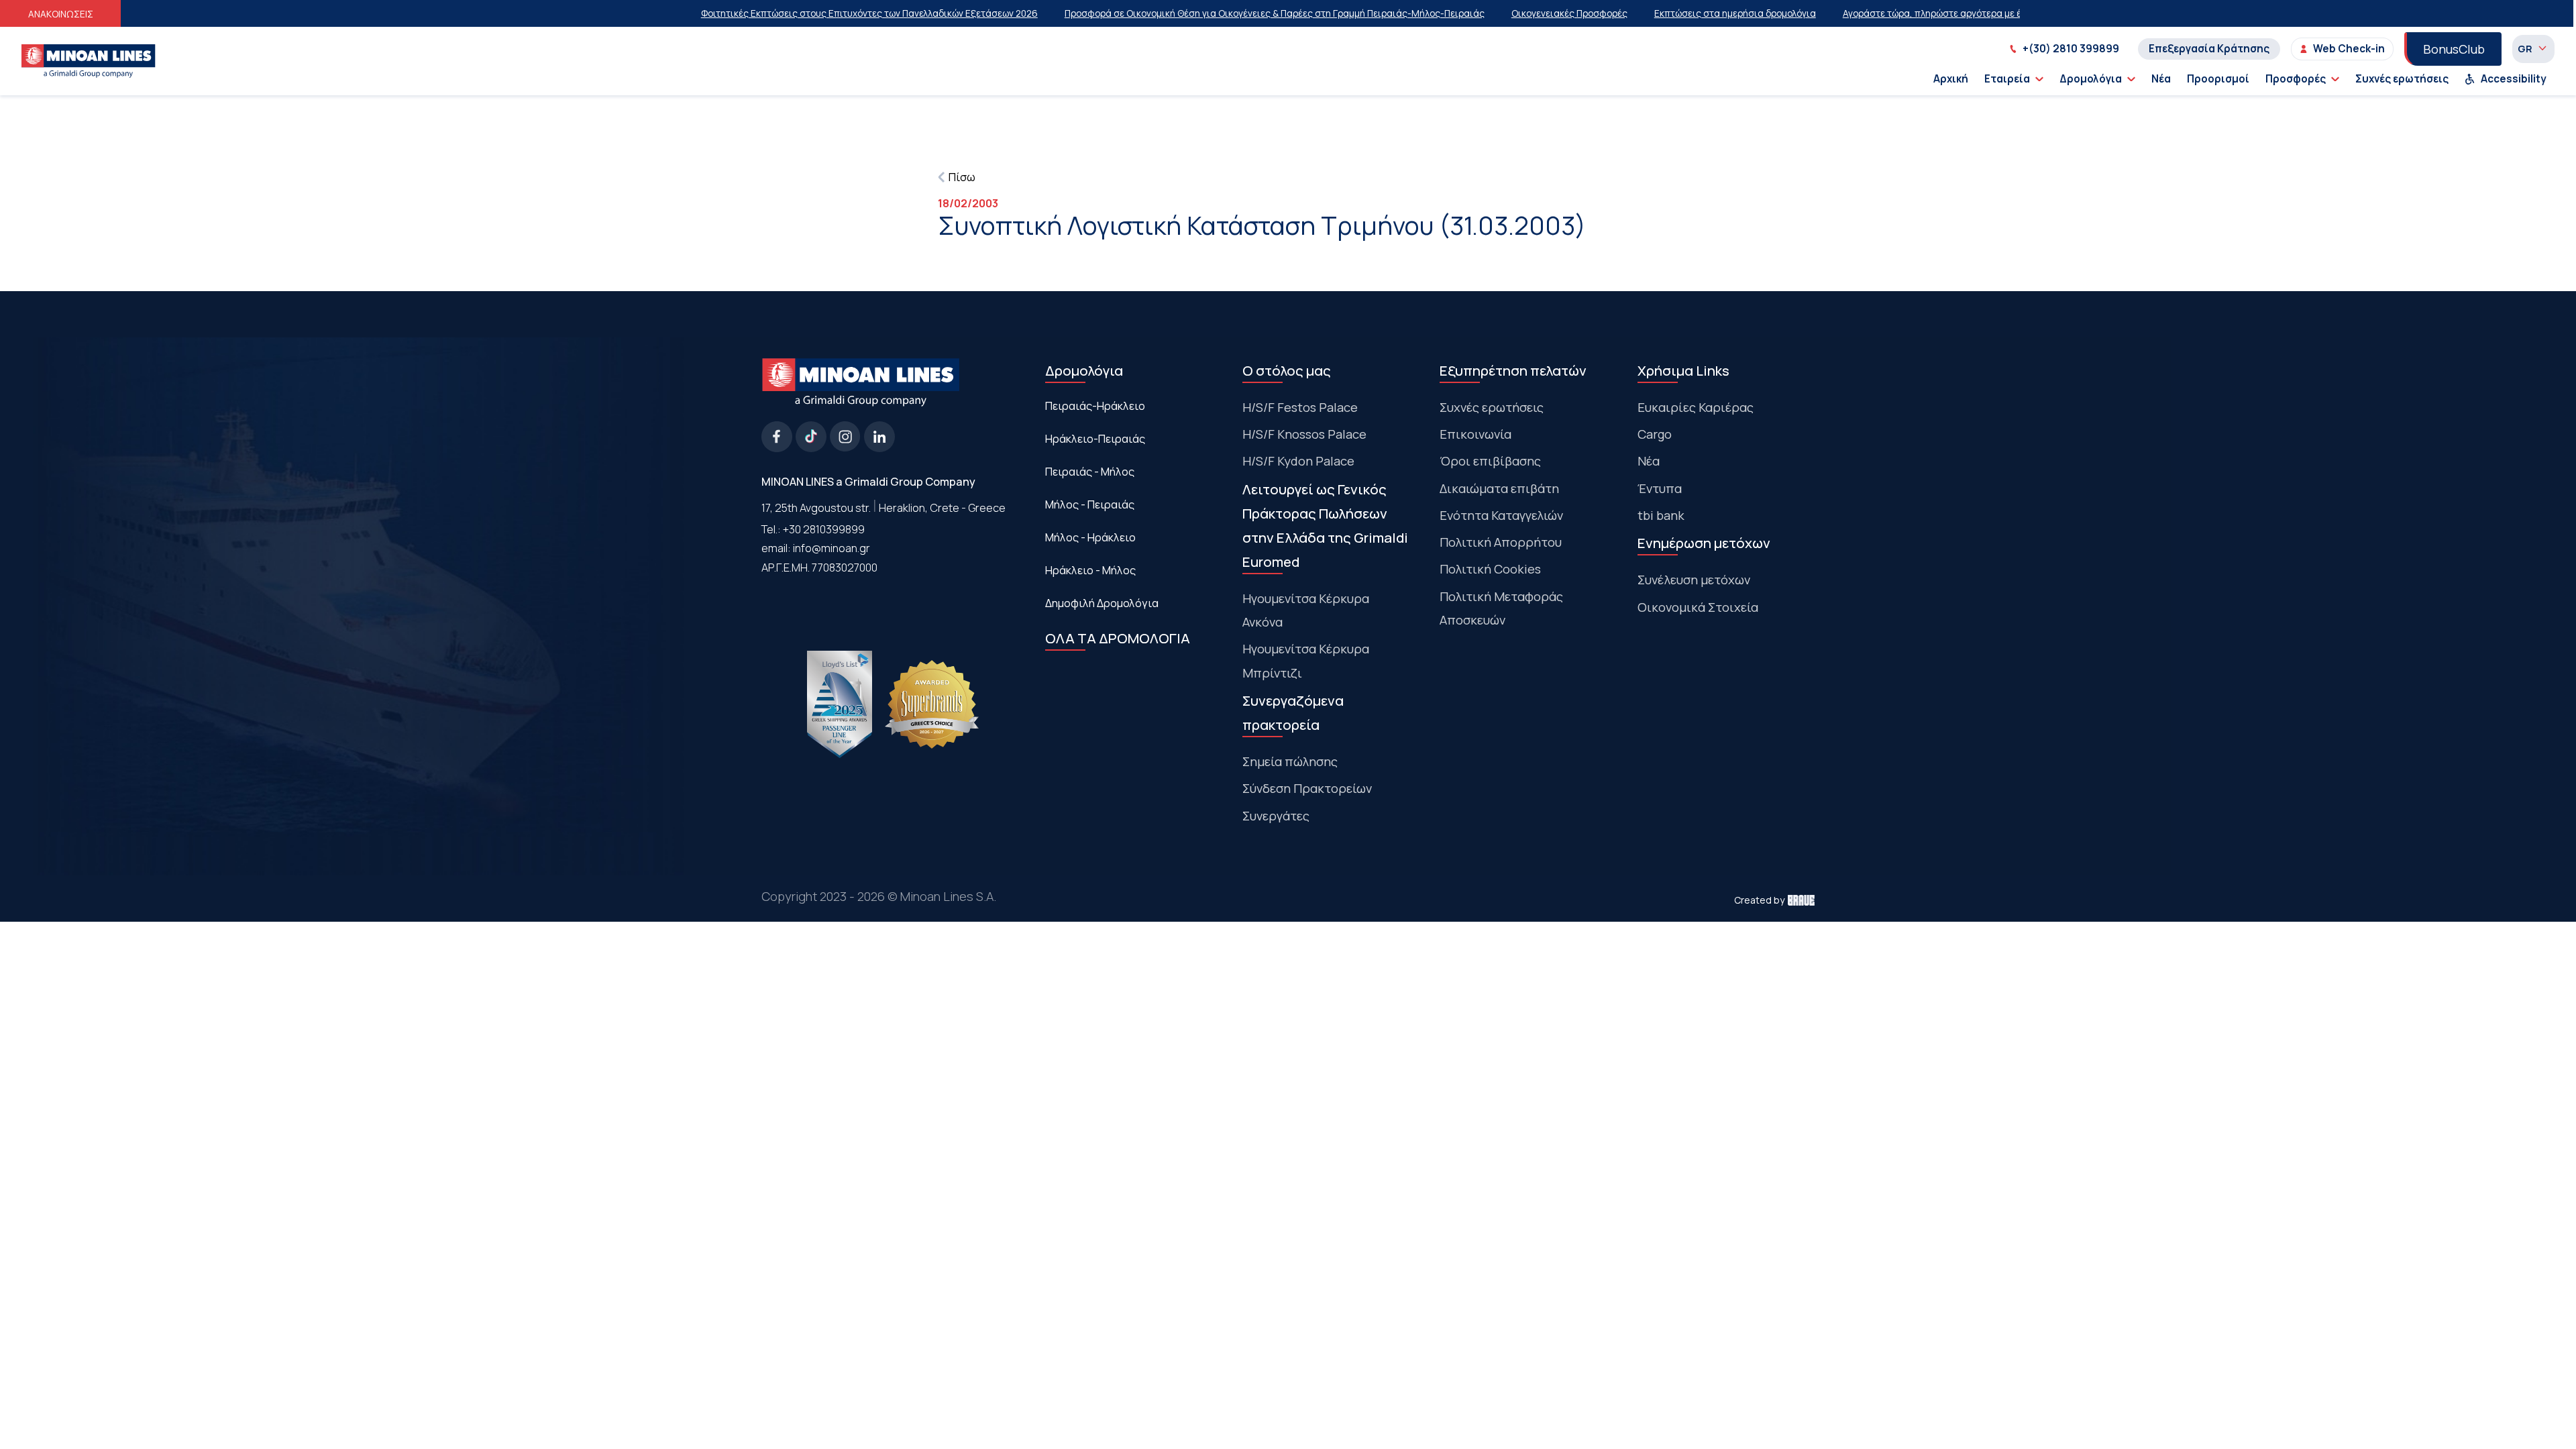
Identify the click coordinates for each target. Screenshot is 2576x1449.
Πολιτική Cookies (1490, 569)
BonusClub (2454, 49)
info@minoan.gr (831, 548)
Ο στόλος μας (1287, 370)
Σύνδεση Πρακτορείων (1307, 788)
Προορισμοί (2218, 79)
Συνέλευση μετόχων (1694, 580)
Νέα (2161, 79)
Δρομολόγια (2091, 79)
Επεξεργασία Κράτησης (2209, 49)
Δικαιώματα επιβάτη (1499, 488)
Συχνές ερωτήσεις (2402, 79)
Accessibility (2514, 79)
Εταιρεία (2007, 79)
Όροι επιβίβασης (1490, 461)
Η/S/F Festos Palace (1300, 407)
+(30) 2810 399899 (2071, 49)
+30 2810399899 (824, 529)
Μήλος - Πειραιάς (1090, 504)
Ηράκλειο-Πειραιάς (1095, 439)
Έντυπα (1660, 488)
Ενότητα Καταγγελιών (1501, 515)
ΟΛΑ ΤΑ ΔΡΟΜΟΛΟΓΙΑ (1118, 638)
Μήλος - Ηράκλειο (1090, 537)
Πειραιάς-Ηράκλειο (1095, 406)
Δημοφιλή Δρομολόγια (1102, 603)
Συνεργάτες (1276, 816)
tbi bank (1661, 515)
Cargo (1655, 434)
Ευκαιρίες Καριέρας (1696, 407)
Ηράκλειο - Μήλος (1090, 570)
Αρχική (1951, 79)
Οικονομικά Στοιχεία (1698, 607)
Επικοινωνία (1475, 434)
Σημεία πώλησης (1290, 761)
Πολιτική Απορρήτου (1501, 542)
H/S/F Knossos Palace (1304, 434)
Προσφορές (2296, 79)
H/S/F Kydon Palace (1298, 461)
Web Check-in (2349, 49)
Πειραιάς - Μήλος (1090, 472)
